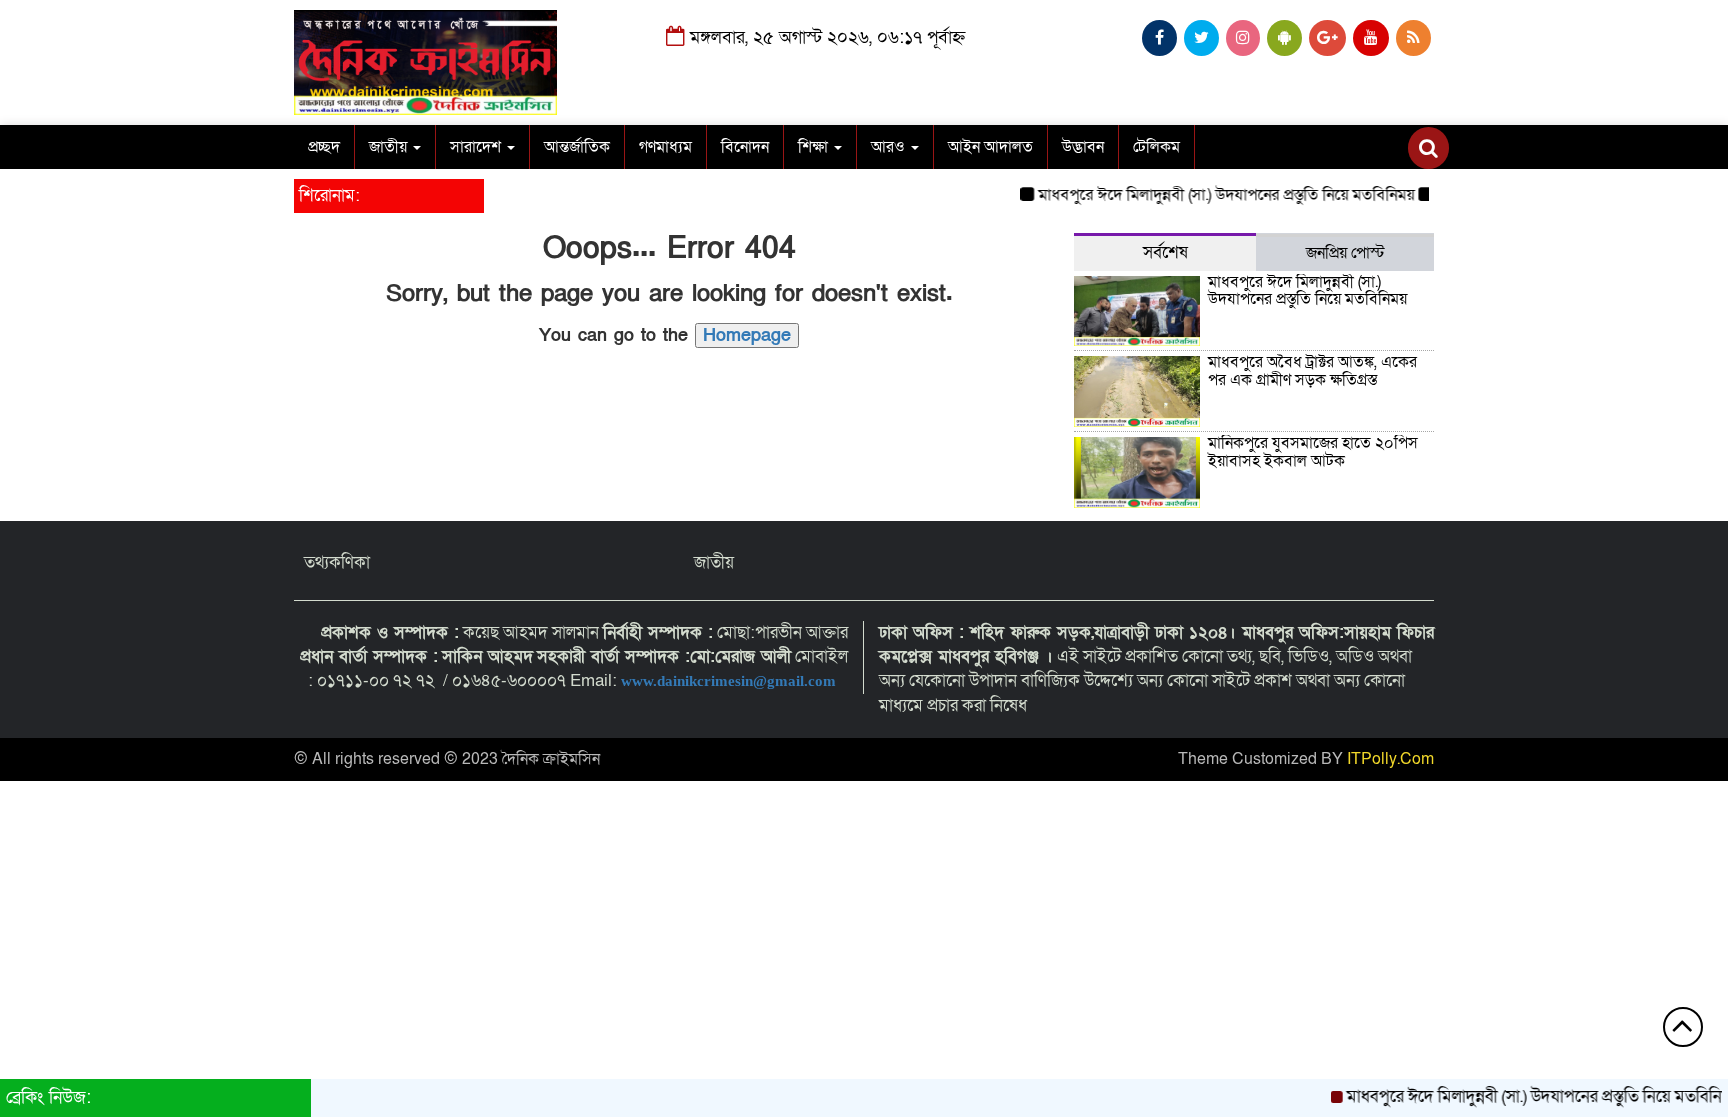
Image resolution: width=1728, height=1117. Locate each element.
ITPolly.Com (1390, 759)
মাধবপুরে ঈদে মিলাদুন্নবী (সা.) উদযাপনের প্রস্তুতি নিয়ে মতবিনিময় (1208, 195)
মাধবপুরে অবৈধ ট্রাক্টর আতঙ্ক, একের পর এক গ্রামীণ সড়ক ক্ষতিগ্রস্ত (1312, 371)
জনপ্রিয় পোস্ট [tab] (1345, 253)
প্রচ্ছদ (324, 147)
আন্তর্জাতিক (577, 147)
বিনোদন (745, 147)
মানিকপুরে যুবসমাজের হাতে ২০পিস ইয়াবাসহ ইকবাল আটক (1313, 452)
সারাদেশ (477, 147)
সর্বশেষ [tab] (1165, 252)
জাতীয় (390, 147)
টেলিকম (1156, 147)
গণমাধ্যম (665, 147)
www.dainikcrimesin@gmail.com (730, 681)
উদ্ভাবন (1083, 147)
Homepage (747, 335)
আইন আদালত (990, 147)
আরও (890, 147)
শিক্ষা (815, 147)
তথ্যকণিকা (337, 562)
